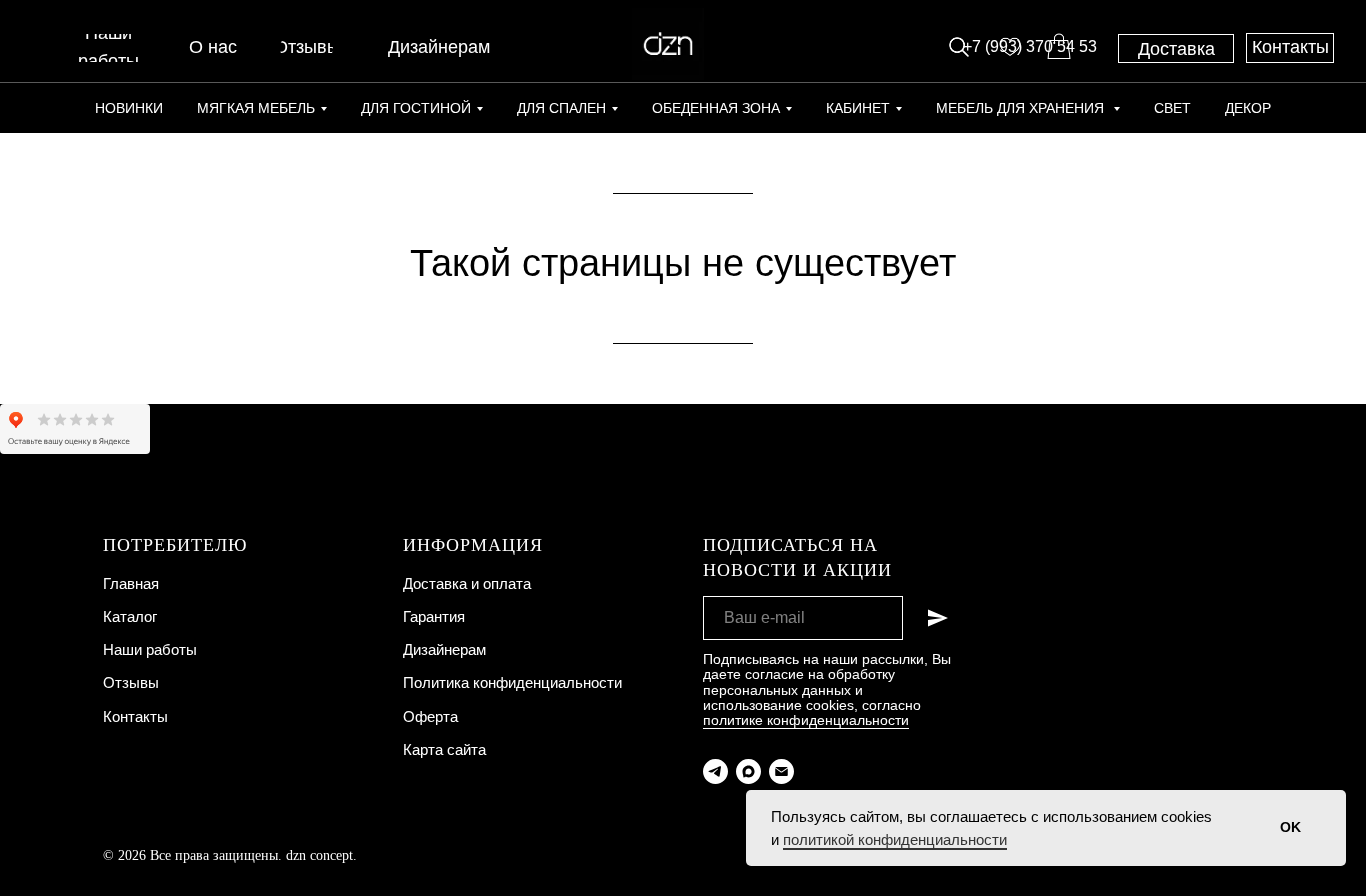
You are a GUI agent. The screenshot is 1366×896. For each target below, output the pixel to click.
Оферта (430, 716)
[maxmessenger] (748, 771)
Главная (131, 583)
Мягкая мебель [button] (256, 108)
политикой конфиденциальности (895, 839)
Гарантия (434, 616)
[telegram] (715, 771)
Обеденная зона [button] (716, 108)
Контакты (135, 716)
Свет (1172, 108)
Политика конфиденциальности (512, 682)
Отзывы (131, 682)
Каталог (130, 616)
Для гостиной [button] (416, 108)
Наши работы (150, 649)
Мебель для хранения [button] (1022, 108)
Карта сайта (444, 749)
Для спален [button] (561, 108)
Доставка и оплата (467, 583)
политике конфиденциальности (806, 720)
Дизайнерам (444, 649)
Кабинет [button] (858, 108)
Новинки (129, 108)
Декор (1248, 108)
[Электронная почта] (781, 771)
